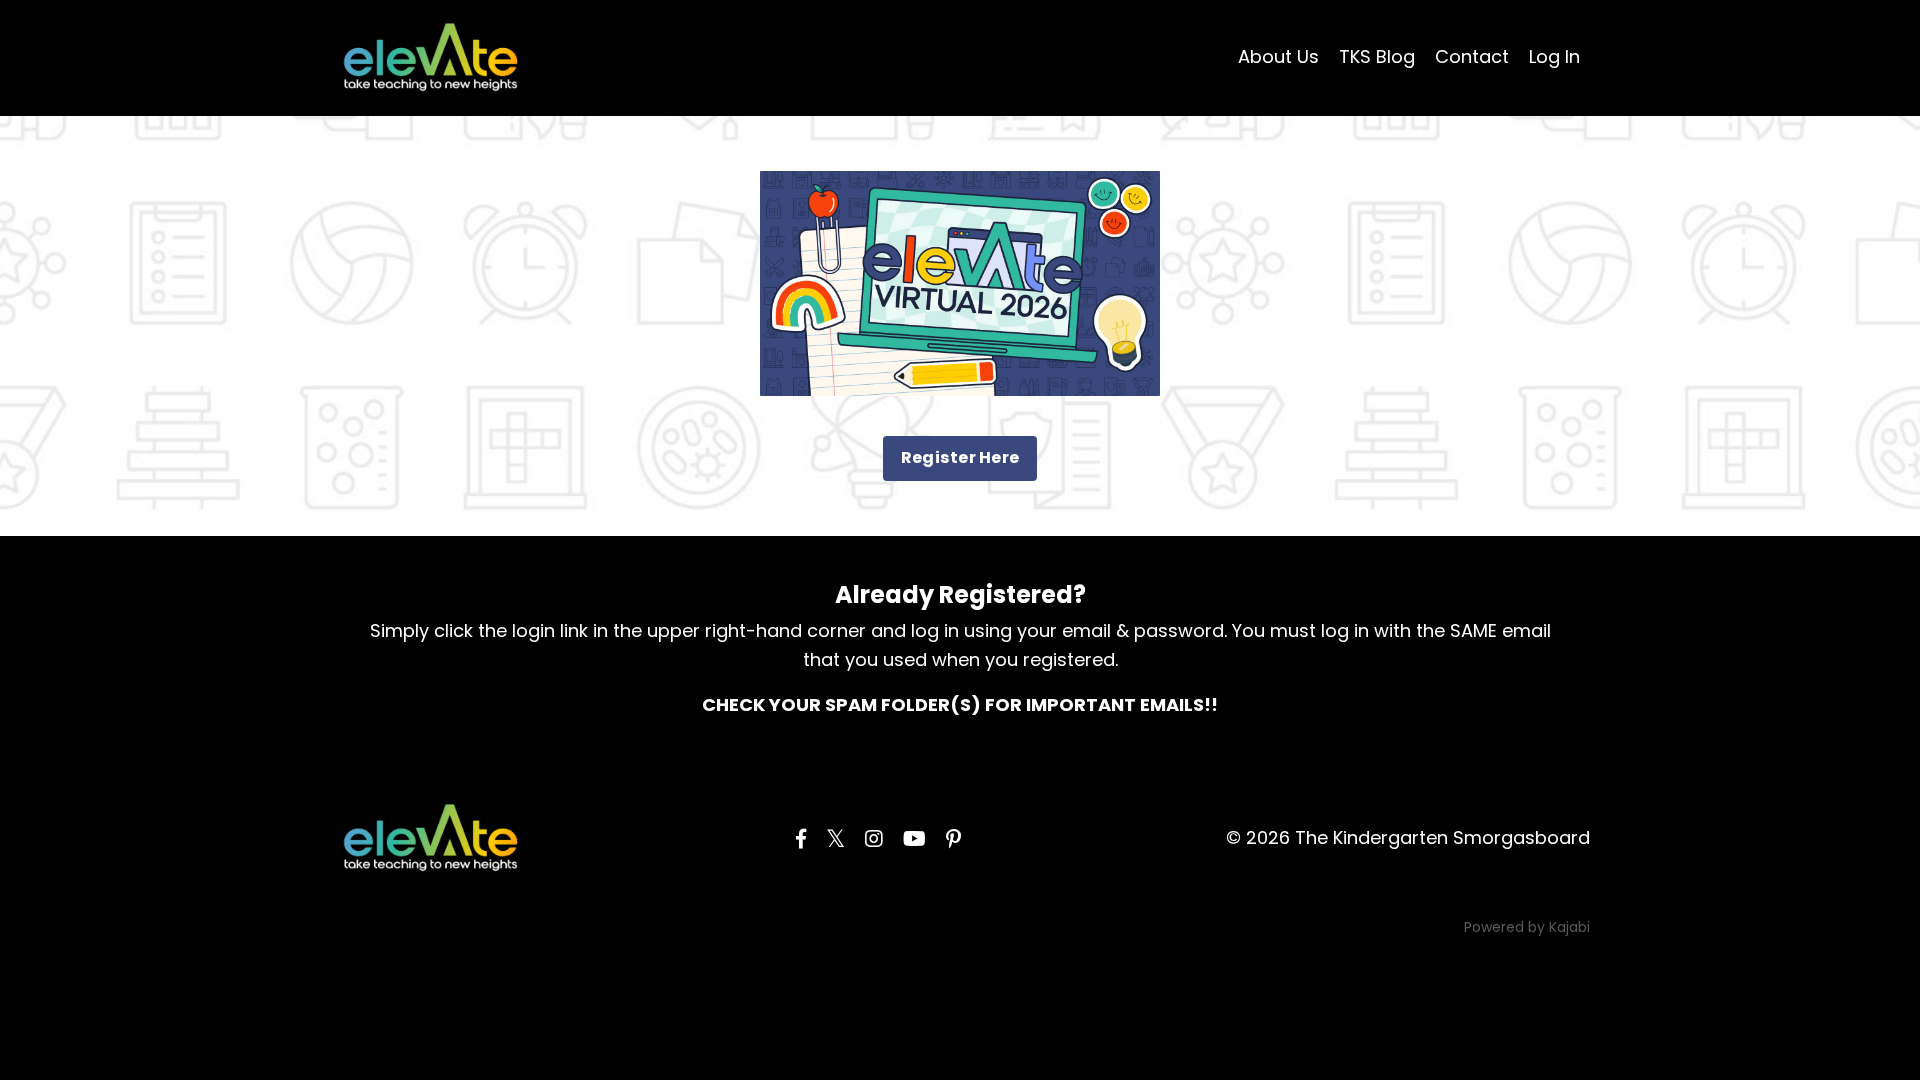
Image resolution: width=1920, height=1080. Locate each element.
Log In (1554, 56)
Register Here (960, 457)
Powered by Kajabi (1527, 927)
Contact (1472, 56)
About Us (1278, 56)
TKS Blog (1377, 56)
